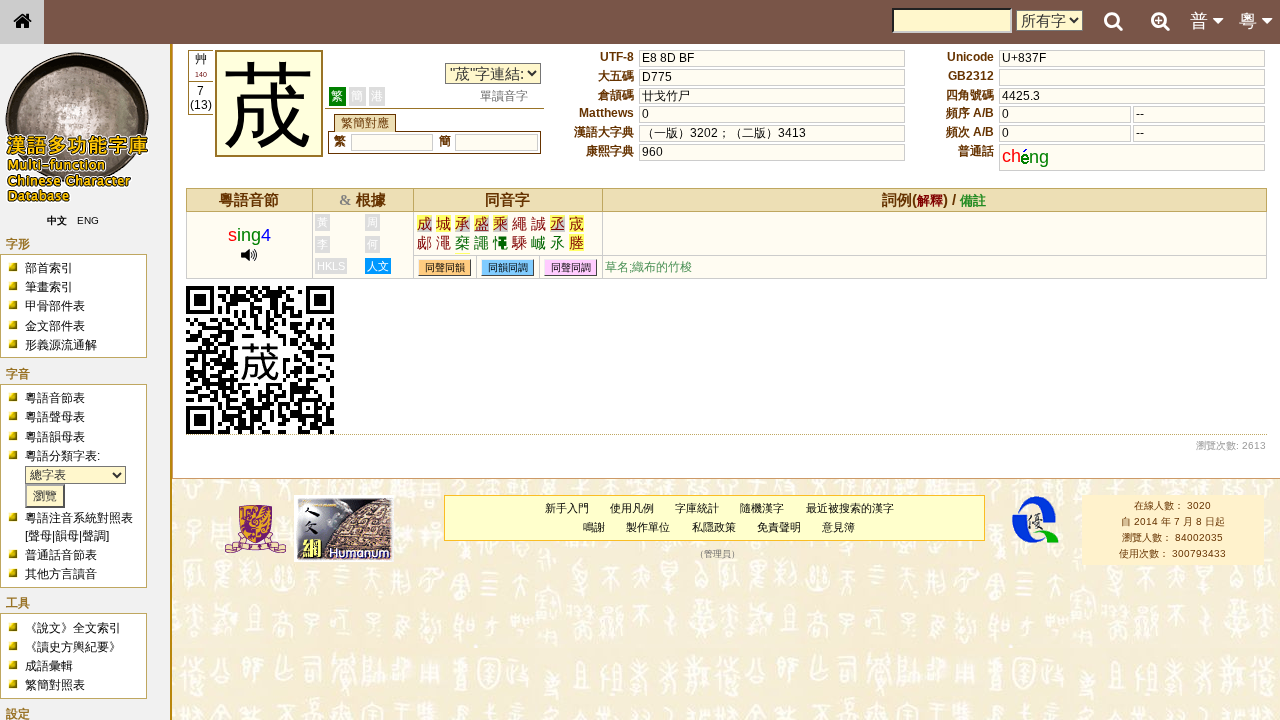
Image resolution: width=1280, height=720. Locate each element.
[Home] (22, 22)
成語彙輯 (49, 666)
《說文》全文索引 (73, 628)
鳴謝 (594, 527)
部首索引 (49, 268)
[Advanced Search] (1160, 21)
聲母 (40, 536)
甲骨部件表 (55, 306)
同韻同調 (508, 267)
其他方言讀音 (61, 574)
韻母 (67, 536)
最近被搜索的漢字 (850, 508)
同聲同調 (571, 267)
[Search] (1113, 22)
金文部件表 (55, 326)
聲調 (94, 536)
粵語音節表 (55, 398)
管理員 (717, 554)
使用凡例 (632, 508)
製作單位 (648, 527)
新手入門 (567, 508)
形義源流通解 (61, 345)
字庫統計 (697, 508)
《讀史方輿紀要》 (73, 647)
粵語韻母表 (55, 437)
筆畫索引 (49, 287)
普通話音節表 (61, 555)
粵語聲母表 (55, 417)
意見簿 (838, 527)
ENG (88, 220)
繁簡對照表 (55, 685)
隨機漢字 (762, 508)
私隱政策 (714, 527)
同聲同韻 (445, 267)
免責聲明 (779, 527)
